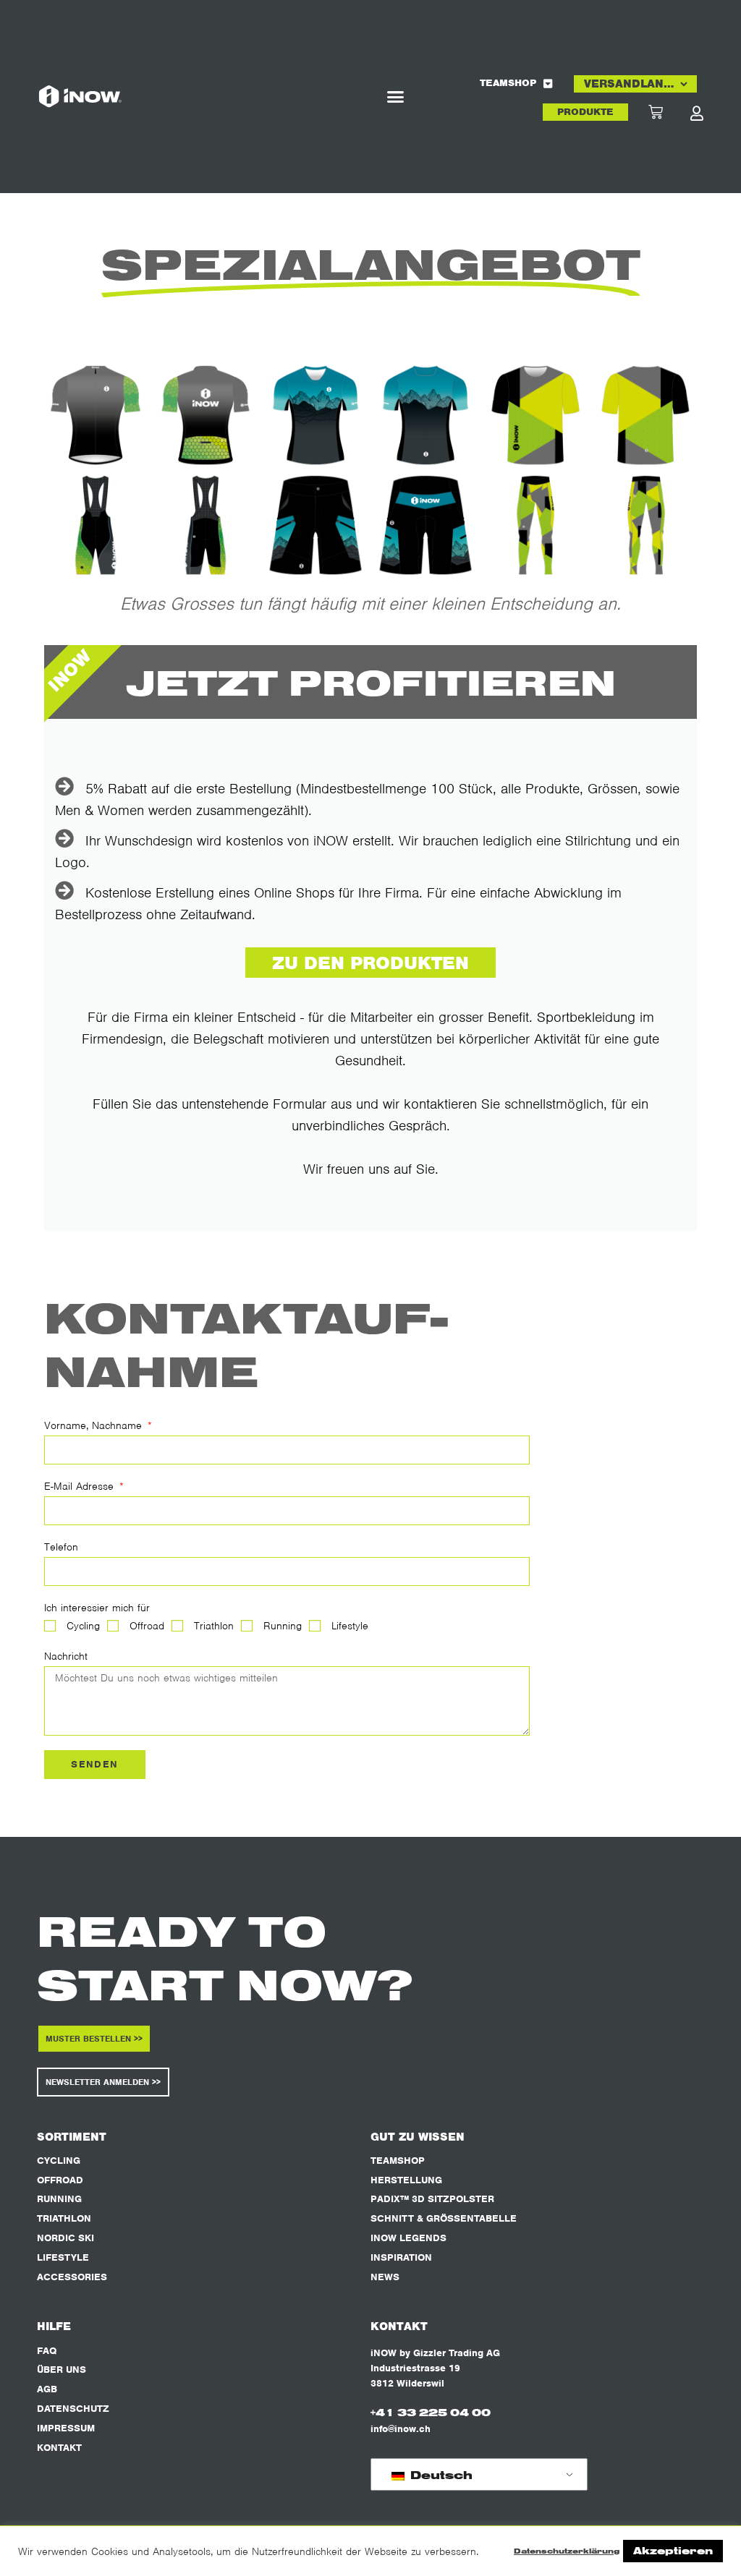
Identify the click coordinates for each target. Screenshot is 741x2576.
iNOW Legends (408, 2238)
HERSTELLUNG (406, 2180)
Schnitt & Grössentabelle (444, 2218)
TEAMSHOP (508, 83)
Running (283, 1626)
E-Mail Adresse (81, 1486)
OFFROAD (60, 2180)
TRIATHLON (64, 2218)
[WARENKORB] (669, 112)
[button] (396, 97)
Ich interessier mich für (97, 1608)
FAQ (47, 2351)
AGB (47, 2389)
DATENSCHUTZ (73, 2409)
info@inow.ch (401, 2429)
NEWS (385, 2277)
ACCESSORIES (72, 2277)
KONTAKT (59, 2448)
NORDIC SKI (65, 2238)
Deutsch (440, 2475)
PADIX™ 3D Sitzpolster (432, 2199)
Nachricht (66, 1656)
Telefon (61, 1547)
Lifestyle (350, 1626)
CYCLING (59, 2161)
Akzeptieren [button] (673, 2551)
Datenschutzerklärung (567, 2551)
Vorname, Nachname (95, 1425)
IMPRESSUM (66, 2428)
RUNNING (59, 2199)
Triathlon (214, 1626)
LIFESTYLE (63, 2257)
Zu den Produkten (370, 963)
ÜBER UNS (62, 2370)
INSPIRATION (401, 2257)
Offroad (147, 1626)
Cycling (83, 1626)
